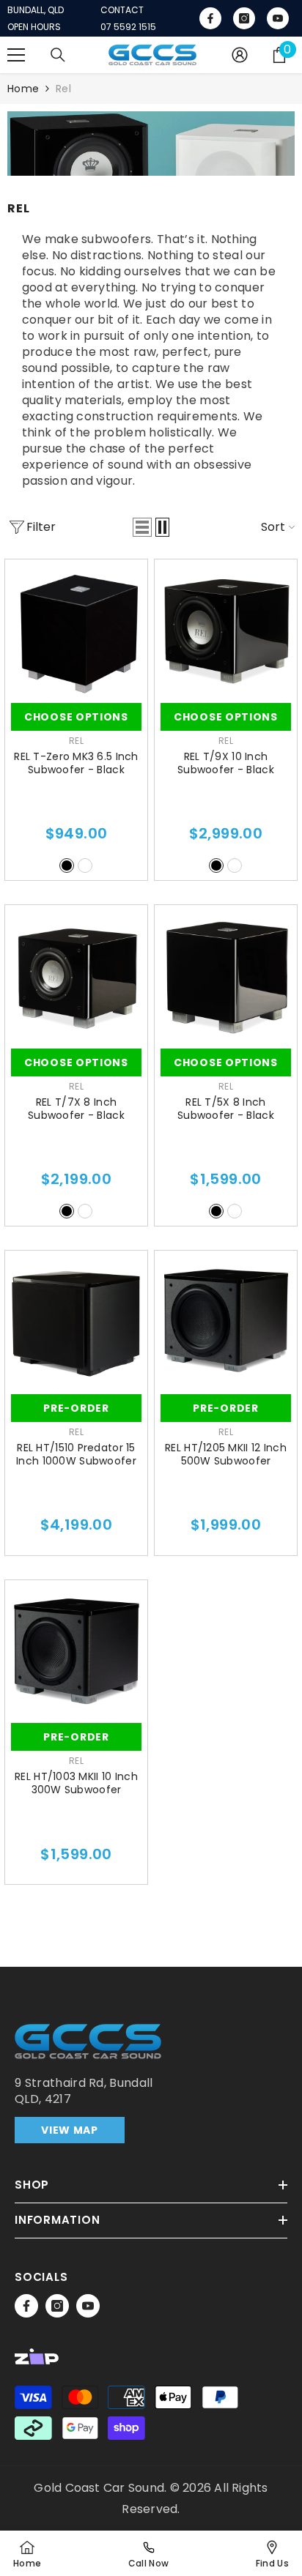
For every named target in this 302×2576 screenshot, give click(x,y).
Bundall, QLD (36, 10)
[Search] (58, 55)
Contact (122, 10)
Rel (63, 89)
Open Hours (34, 27)
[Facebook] (26, 2306)
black (67, 866)
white (85, 866)
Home (23, 89)
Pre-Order (76, 1408)
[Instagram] (57, 2306)
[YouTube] (88, 2306)
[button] (142, 527)
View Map (70, 2130)
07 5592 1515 (128, 27)
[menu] (16, 55)
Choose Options (76, 717)
